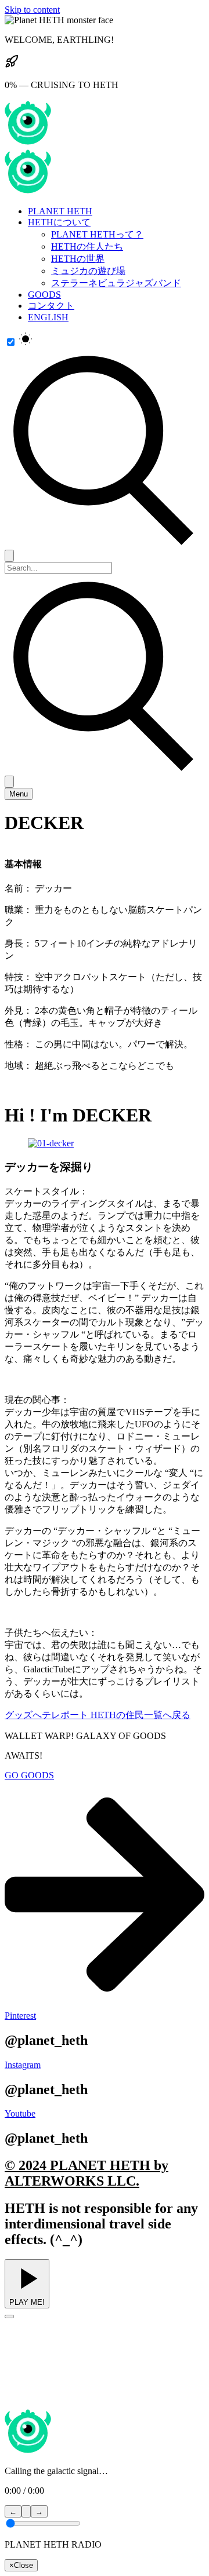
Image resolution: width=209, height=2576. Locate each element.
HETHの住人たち (87, 246)
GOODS (44, 295)
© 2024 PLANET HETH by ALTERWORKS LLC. (87, 2173)
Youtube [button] (20, 2113)
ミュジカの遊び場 (88, 271)
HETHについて (59, 222)
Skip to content (32, 10)
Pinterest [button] (20, 2016)
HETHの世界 (78, 259)
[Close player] (9, 2316)
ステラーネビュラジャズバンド (116, 283)
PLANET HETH (60, 211)
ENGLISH (48, 317)
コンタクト (51, 306)
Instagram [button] (23, 2065)
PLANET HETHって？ (97, 234)
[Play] (26, 2511)
